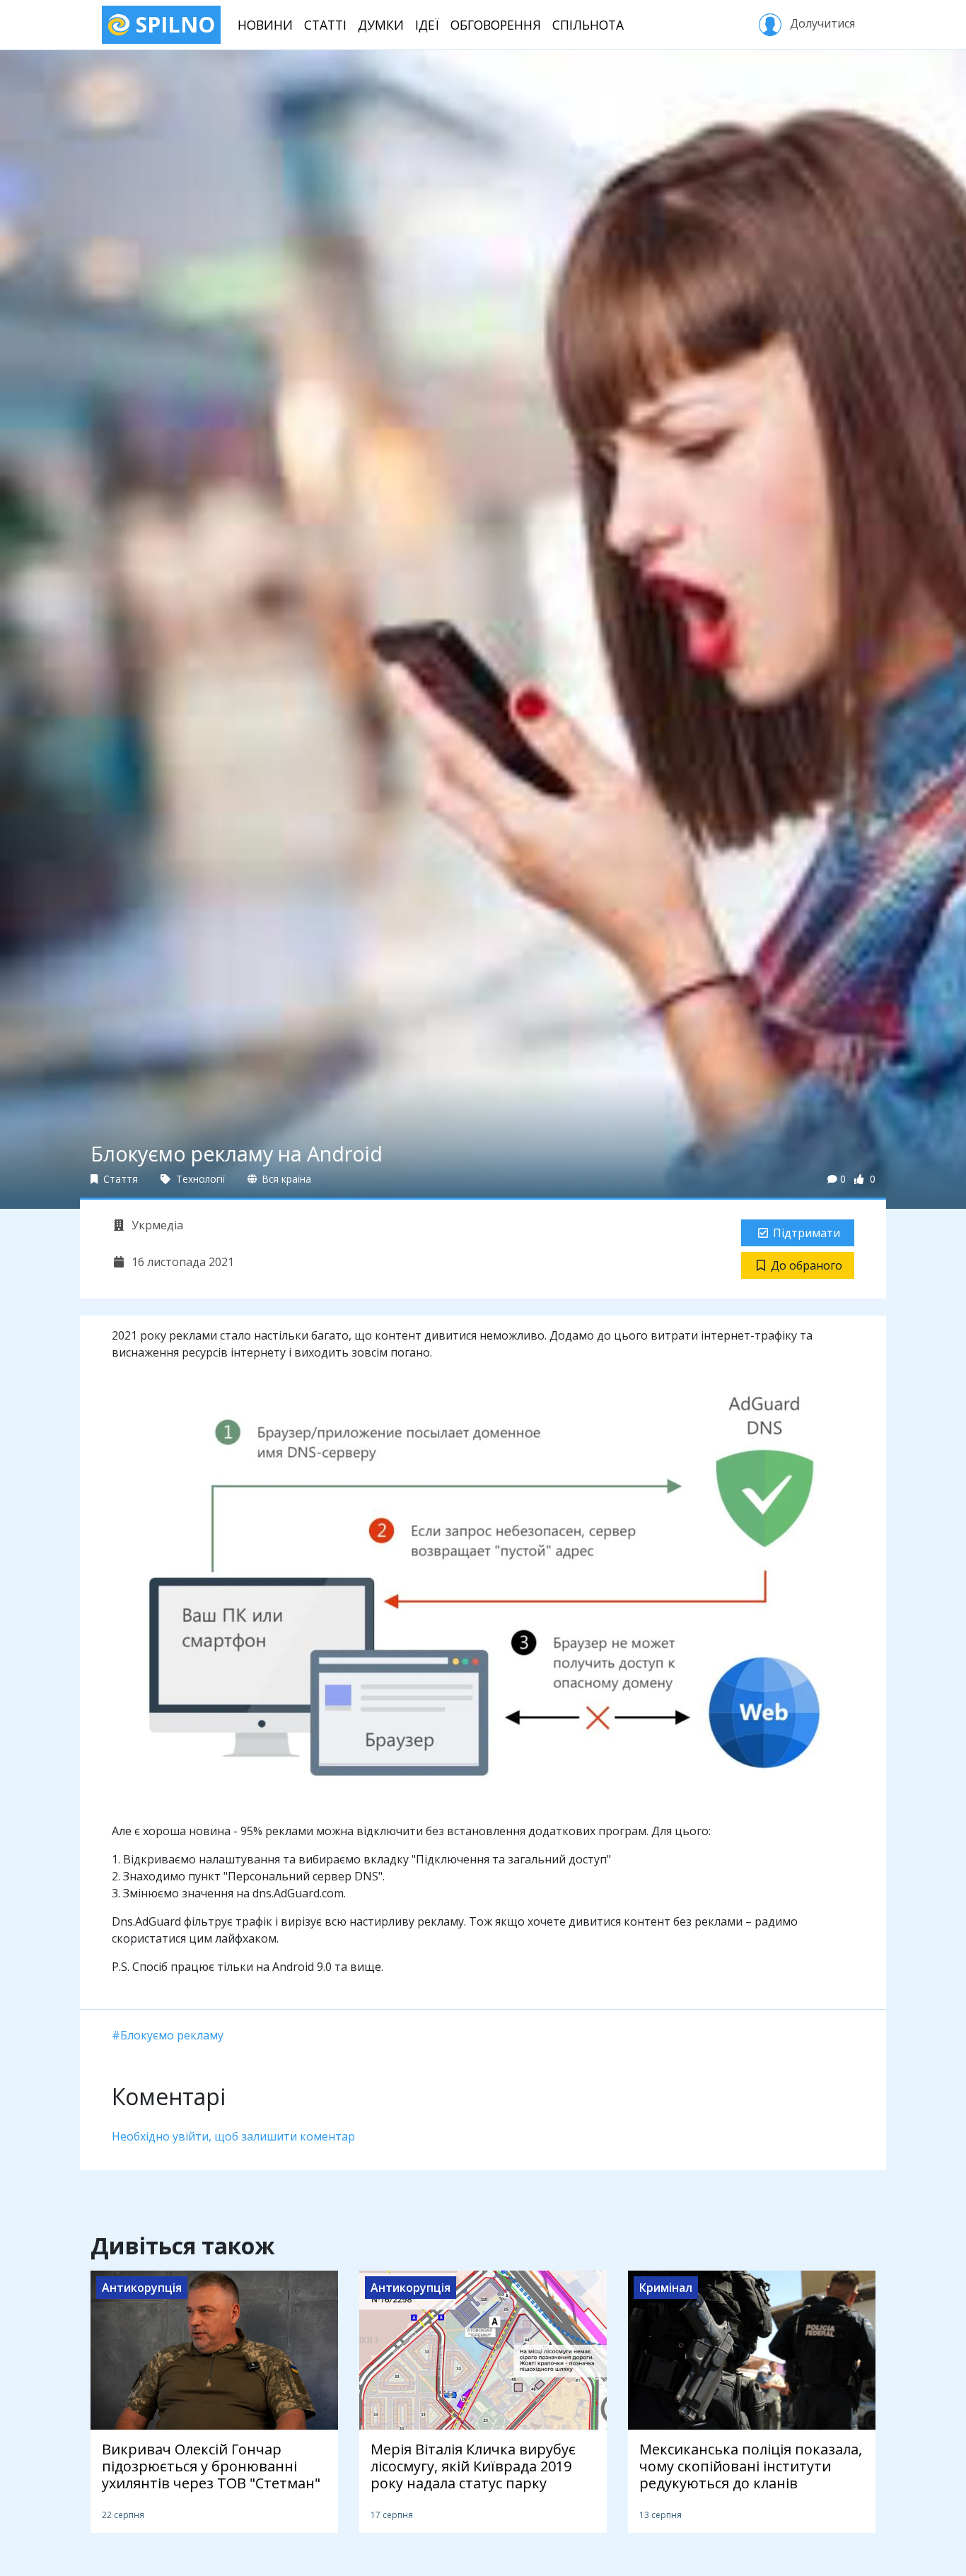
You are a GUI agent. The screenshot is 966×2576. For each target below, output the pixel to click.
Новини (265, 25)
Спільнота (588, 25)
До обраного (807, 1265)
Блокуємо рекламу (172, 2035)
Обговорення (496, 25)
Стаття (119, 1179)
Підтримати (807, 1233)
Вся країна (285, 1179)
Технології (199, 1179)
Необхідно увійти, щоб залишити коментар (233, 2136)
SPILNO (173, 24)
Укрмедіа (156, 1225)
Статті (325, 25)
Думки (381, 25)
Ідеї (427, 25)
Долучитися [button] (821, 23)
